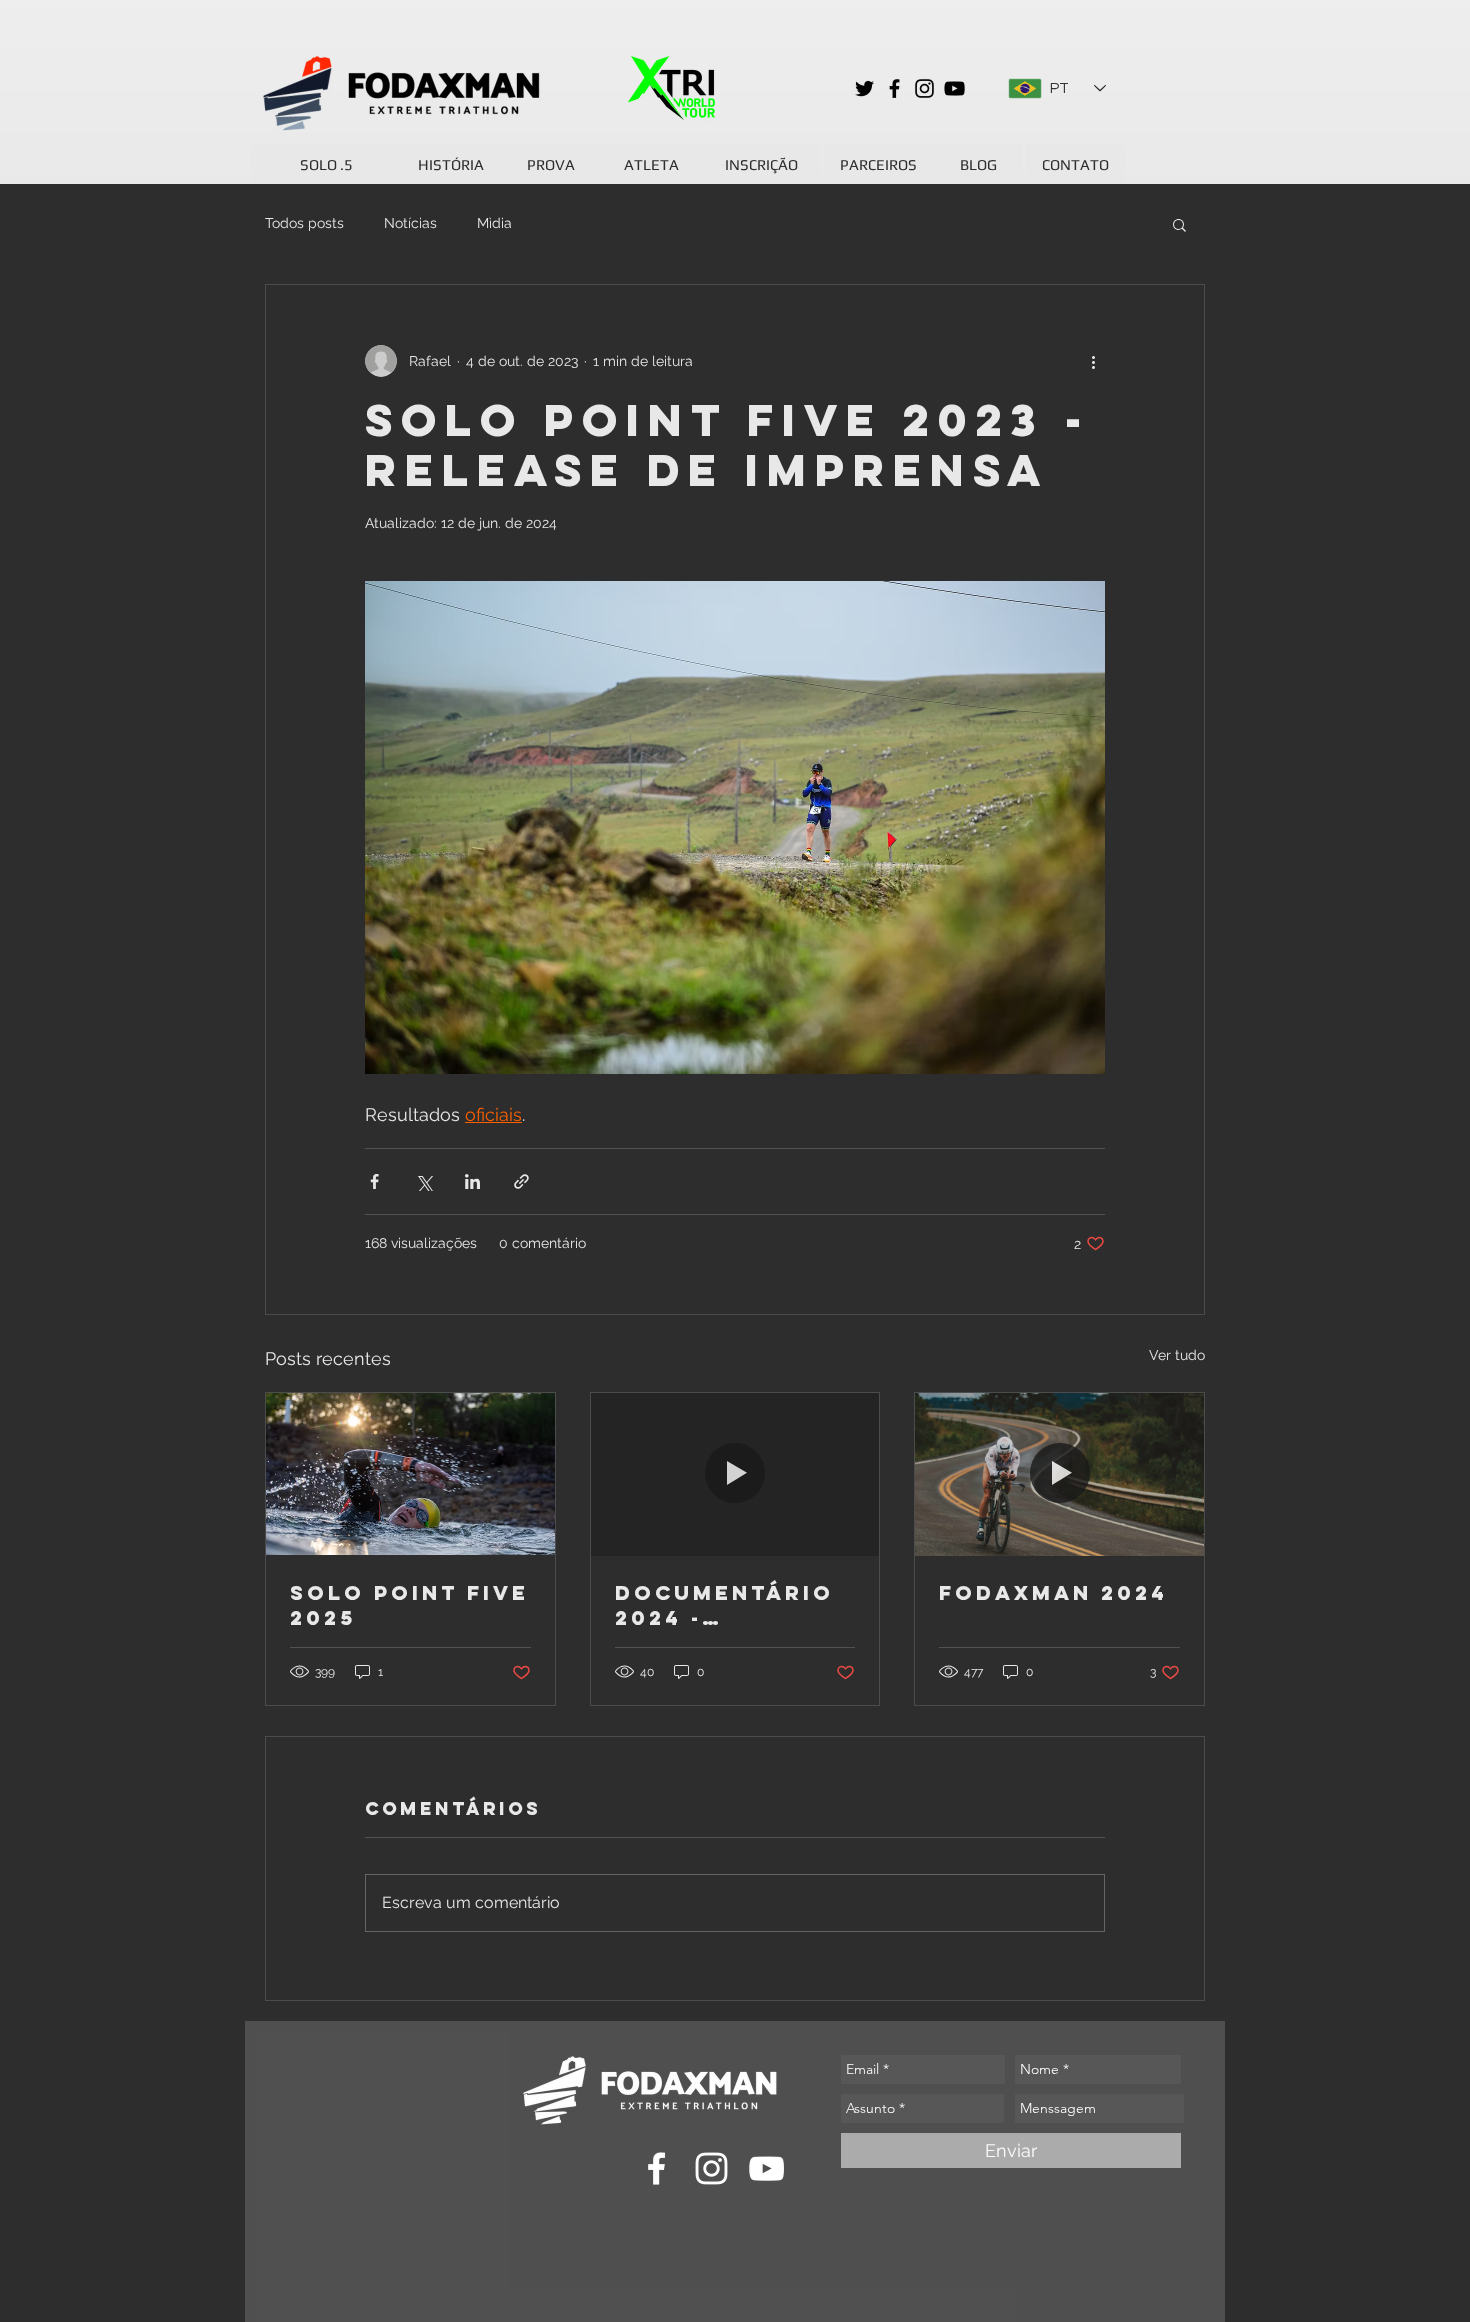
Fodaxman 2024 (1053, 1592)
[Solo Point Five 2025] (410, 1474)
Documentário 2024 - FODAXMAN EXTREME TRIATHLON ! (724, 1605)
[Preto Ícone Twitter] (864, 88)
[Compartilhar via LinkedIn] (472, 1181)
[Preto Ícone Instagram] (924, 88)
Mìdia (494, 223)
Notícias (410, 223)
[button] (1179, 224)
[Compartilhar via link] (521, 1181)
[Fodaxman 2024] (1059, 1474)
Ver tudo (1177, 1355)
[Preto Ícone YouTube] (954, 88)
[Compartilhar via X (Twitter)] (423, 1181)
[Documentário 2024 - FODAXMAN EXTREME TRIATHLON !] (735, 1474)
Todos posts (304, 223)
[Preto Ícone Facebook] (894, 88)
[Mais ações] (1093, 361)
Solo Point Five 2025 (409, 1605)
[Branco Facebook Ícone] (656, 2168)
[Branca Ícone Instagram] (711, 2168)
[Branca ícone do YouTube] (766, 2168)
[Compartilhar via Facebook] (374, 1181)
